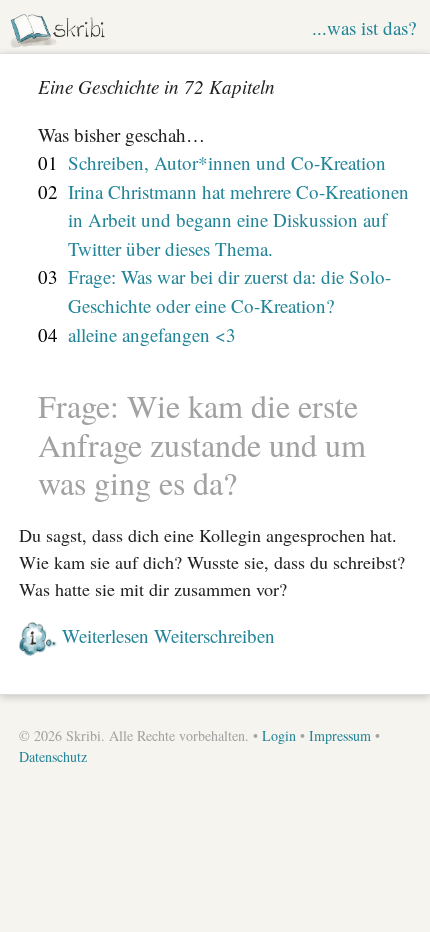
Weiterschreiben (214, 635)
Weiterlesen (105, 635)
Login (279, 735)
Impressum (340, 735)
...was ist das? (364, 27)
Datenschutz (53, 756)
